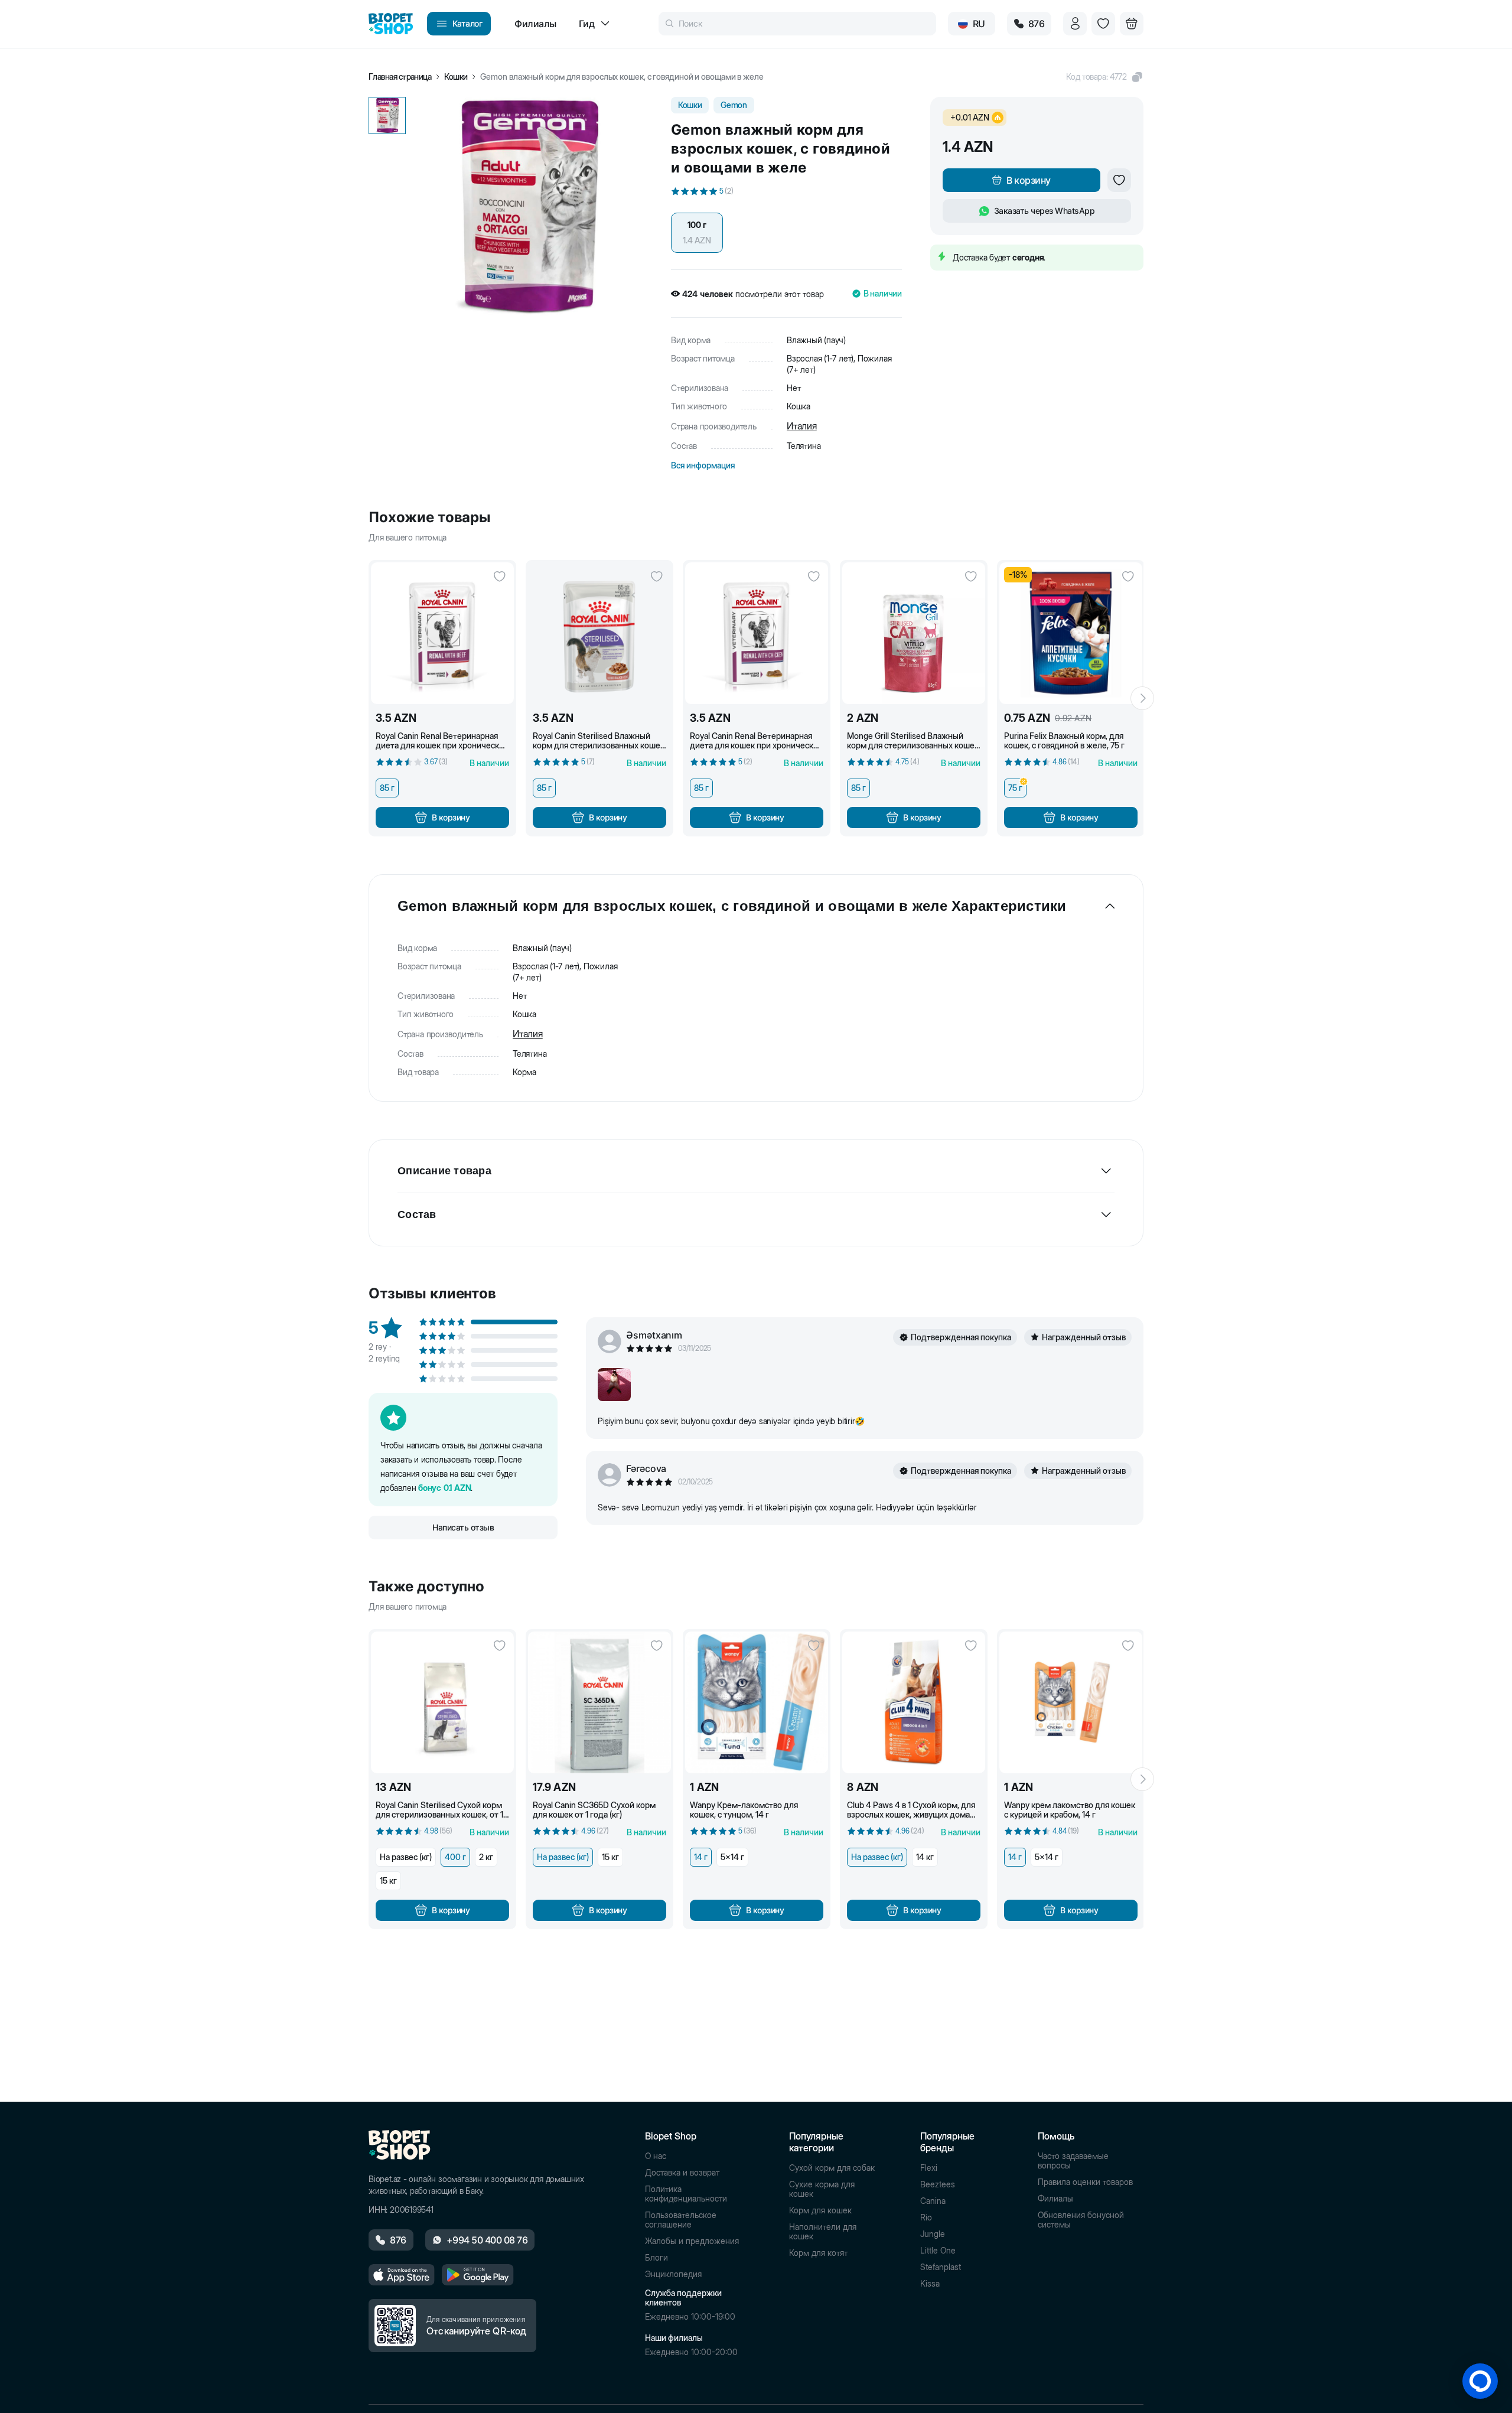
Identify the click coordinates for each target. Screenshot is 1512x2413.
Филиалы (1055, 2199)
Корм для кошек (820, 2210)
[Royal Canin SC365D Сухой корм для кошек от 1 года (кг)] (599, 1702)
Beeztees (938, 2184)
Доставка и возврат (682, 2173)
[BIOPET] (391, 24)
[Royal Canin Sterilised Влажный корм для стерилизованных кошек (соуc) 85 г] (599, 633)
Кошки (456, 77)
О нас (656, 2156)
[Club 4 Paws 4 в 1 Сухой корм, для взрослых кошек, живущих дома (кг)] (914, 1702)
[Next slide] (1142, 698)
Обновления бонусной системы (1081, 2220)
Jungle (933, 2234)
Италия (802, 426)
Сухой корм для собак (832, 2168)
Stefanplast (941, 2267)
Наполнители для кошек (823, 2232)
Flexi (929, 2168)
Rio (926, 2217)
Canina (933, 2201)
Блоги (656, 2258)
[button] (1105, 77)
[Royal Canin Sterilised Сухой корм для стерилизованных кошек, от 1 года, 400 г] (442, 1702)
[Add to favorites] (1119, 180)
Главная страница (400, 77)
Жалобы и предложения (692, 2241)
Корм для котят (818, 2253)
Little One (938, 2251)
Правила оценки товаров (1085, 2182)
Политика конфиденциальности (686, 2194)
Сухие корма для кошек (822, 2189)
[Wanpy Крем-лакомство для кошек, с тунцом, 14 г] (757, 1702)
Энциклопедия (673, 2274)
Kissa (930, 2284)
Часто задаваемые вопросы (1073, 2161)
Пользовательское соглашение (681, 2220)
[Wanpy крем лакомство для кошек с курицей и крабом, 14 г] (1071, 1702)
